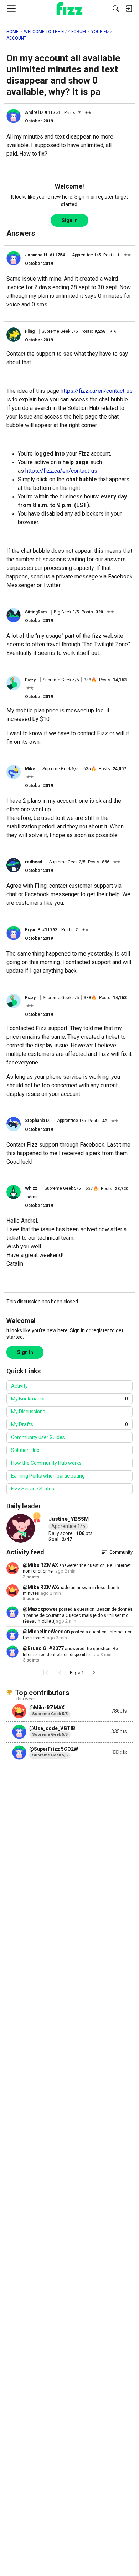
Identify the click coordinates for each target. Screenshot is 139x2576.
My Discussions (28, 1412)
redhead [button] (34, 862)
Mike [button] (30, 769)
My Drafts (69, 1424)
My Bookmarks (69, 1399)
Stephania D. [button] (37, 1121)
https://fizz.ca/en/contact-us (97, 391)
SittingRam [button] (36, 612)
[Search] (116, 9)
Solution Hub (25, 1450)
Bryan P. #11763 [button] (41, 930)
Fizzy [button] (30, 680)
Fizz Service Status (33, 1489)
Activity (19, 1386)
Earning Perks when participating (48, 1476)
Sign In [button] (70, 220)
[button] (14, 116)
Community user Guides (38, 1437)
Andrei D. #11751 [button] (43, 112)
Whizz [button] (31, 1188)
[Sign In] (129, 9)
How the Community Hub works (46, 1463)
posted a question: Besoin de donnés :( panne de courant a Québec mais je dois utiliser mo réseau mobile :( (78, 1615)
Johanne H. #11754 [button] (45, 255)
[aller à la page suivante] (94, 1673)
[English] (70, 9)
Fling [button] (30, 331)
